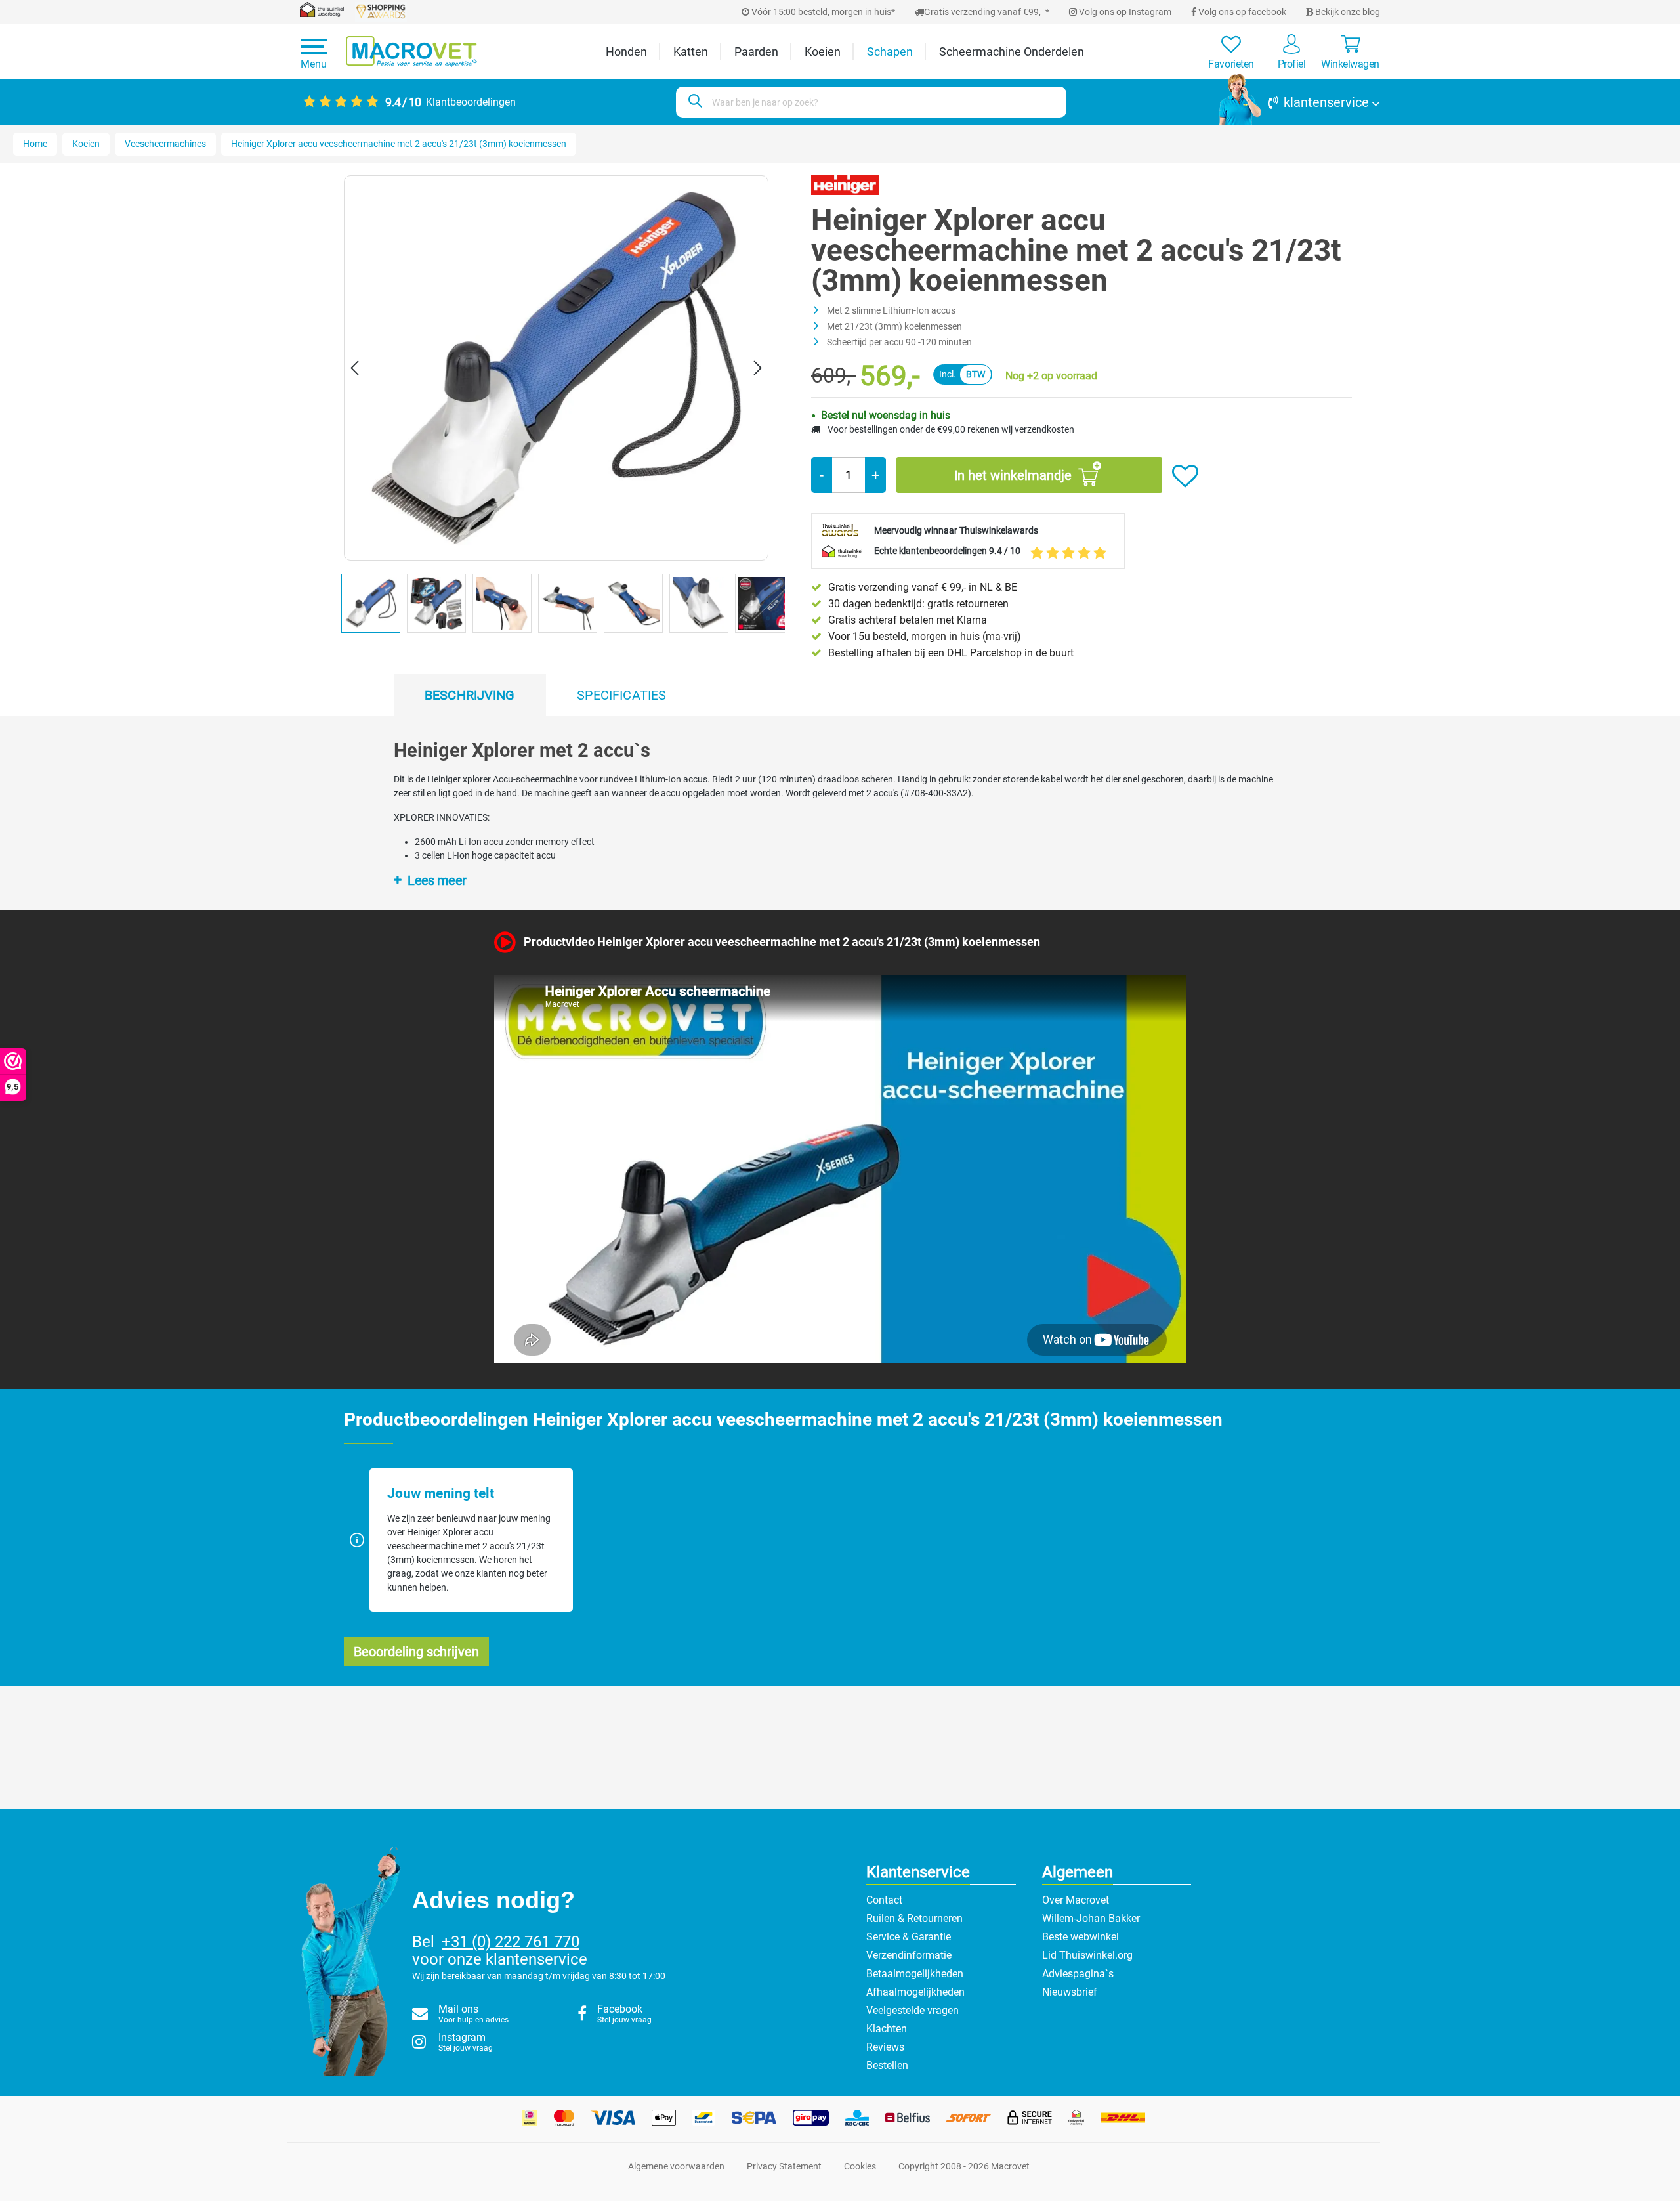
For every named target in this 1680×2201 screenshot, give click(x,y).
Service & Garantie (909, 1937)
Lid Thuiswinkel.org (1087, 1955)
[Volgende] (758, 368)
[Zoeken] (693, 102)
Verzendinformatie (909, 1955)
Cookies (860, 2166)
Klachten (887, 2029)
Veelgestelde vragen (913, 2010)
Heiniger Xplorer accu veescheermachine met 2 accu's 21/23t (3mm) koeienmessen (399, 144)
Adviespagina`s (1078, 1974)
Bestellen (887, 2065)
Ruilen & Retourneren (914, 1918)
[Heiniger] (845, 184)
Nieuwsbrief (1070, 1992)
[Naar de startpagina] (411, 52)
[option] (374, 607)
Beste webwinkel (1081, 1937)
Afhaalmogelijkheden (915, 1992)
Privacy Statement (784, 2166)
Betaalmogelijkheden (915, 1974)
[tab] (470, 695)
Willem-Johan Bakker (1091, 1918)
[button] (1299, 102)
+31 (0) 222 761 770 (511, 1942)
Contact (884, 1900)
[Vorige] (354, 368)
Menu (314, 64)
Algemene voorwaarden (676, 2166)
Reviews (885, 2047)
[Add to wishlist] (1185, 477)
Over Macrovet (1076, 1900)
